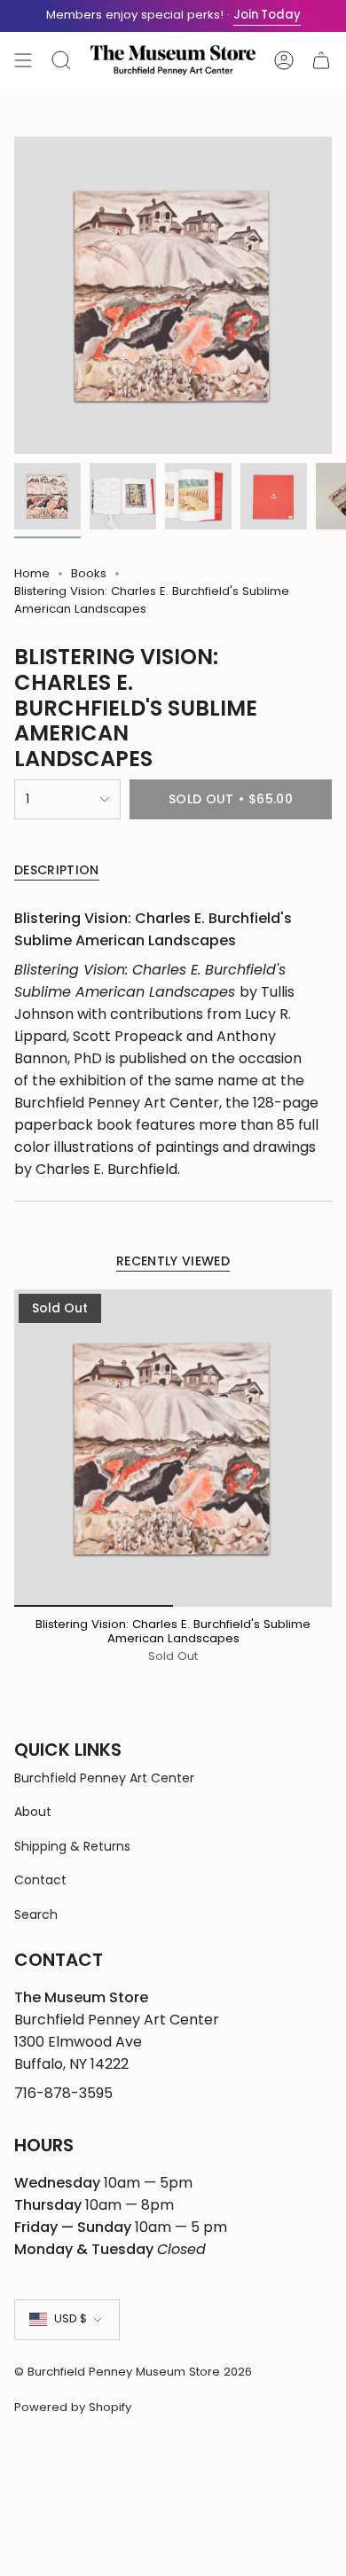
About (33, 1812)
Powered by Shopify (73, 2407)
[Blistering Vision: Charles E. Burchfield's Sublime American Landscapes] (173, 1448)
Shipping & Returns (72, 1846)
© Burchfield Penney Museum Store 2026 (133, 2372)
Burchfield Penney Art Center (104, 1778)
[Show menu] (23, 60)
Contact (40, 1880)
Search (36, 1914)
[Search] (61, 60)
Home (32, 573)
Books (89, 573)
